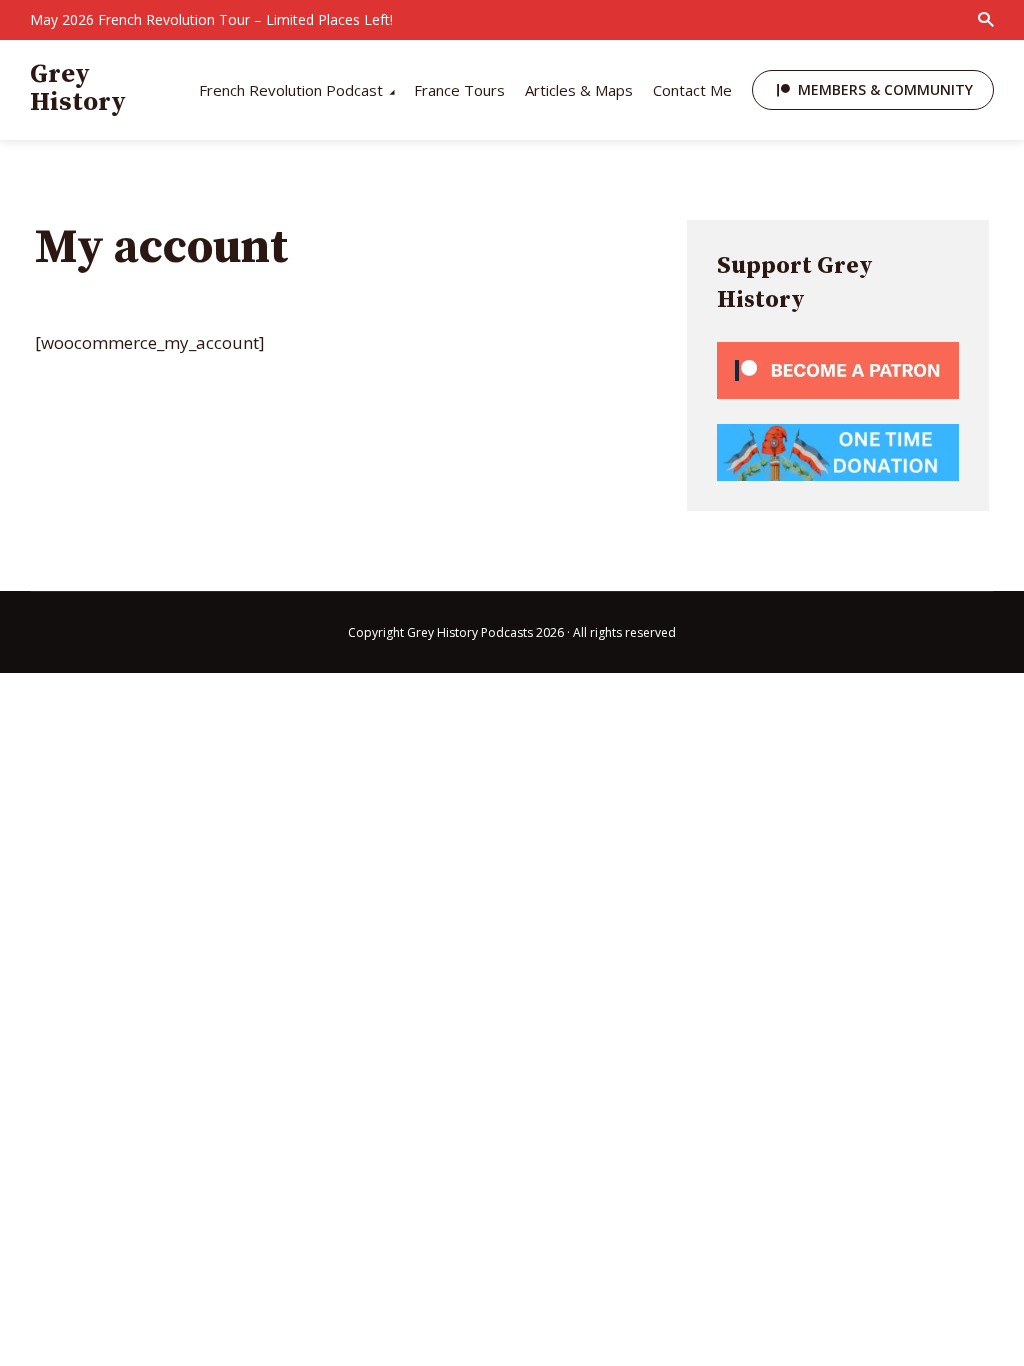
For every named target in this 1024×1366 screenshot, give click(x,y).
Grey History (78, 88)
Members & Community (885, 89)
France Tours (459, 90)
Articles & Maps (579, 90)
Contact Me (692, 90)
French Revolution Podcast (291, 90)
